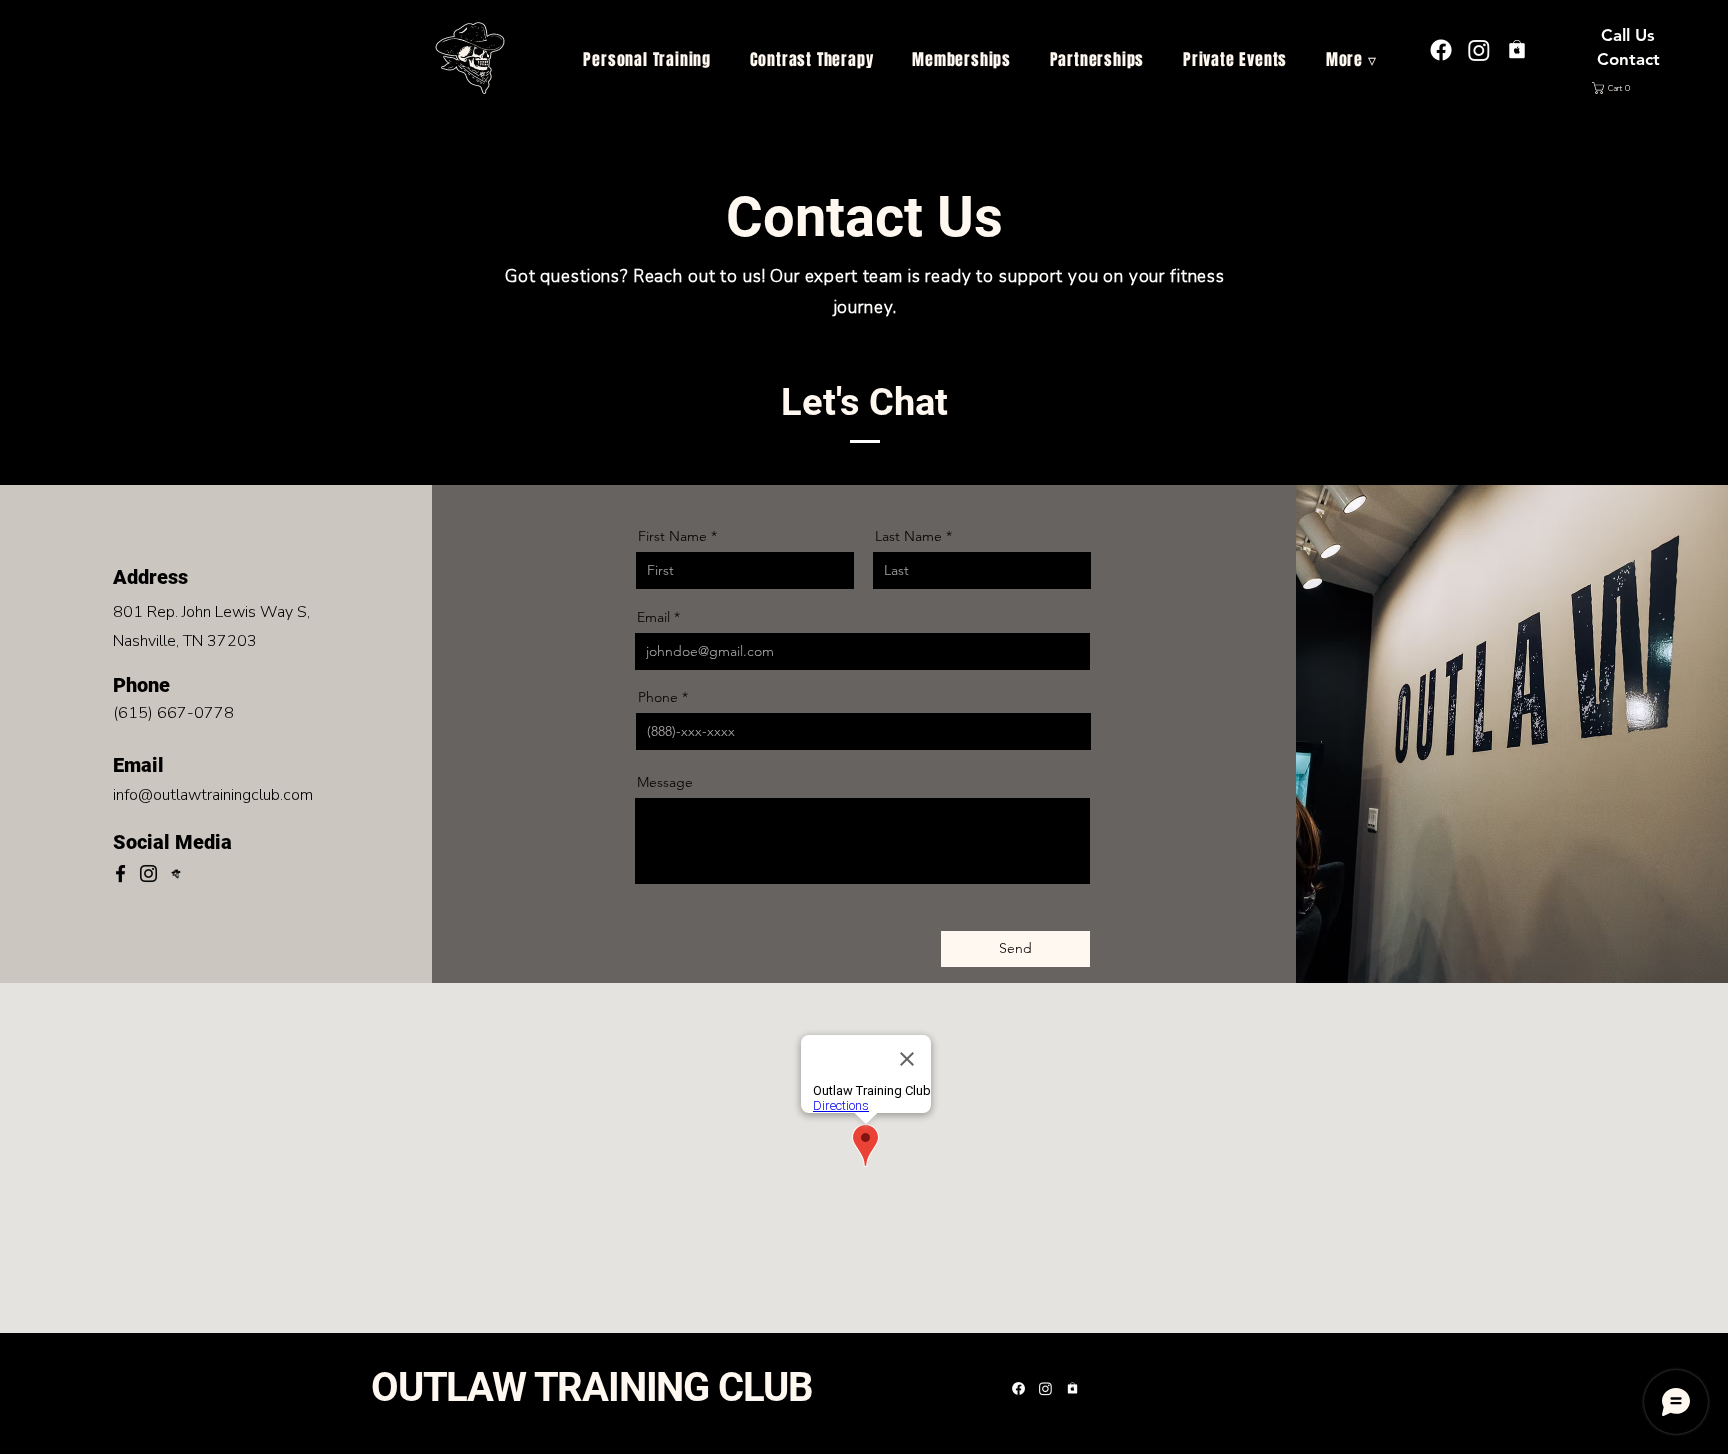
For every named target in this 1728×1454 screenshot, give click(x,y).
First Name (672, 536)
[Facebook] (120, 873)
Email (653, 617)
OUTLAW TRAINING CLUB (592, 1387)
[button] (1352, 59)
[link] (1630, 88)
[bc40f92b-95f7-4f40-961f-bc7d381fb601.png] (176, 873)
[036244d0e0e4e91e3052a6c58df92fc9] (1517, 50)
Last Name (908, 536)
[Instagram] (1479, 50)
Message (665, 782)
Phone (658, 697)
